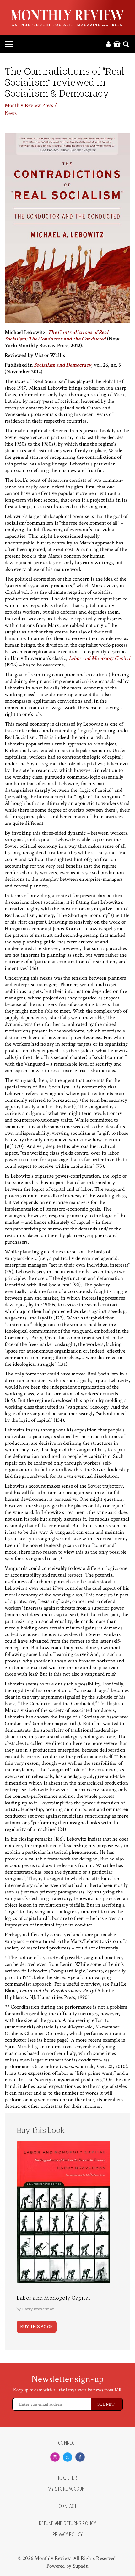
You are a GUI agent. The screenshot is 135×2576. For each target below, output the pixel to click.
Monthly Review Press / (31, 105)
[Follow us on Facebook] (80, 2457)
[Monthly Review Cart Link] (117, 44)
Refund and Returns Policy (67, 2523)
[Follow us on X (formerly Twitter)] (67, 2457)
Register (67, 2478)
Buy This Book (37, 2327)
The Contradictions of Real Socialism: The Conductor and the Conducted (57, 336)
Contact (67, 2506)
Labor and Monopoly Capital (99, 658)
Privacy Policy (67, 2534)
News (11, 113)
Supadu (81, 2566)
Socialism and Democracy (63, 365)
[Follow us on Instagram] (55, 2457)
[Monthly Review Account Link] (108, 44)
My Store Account (67, 2489)
